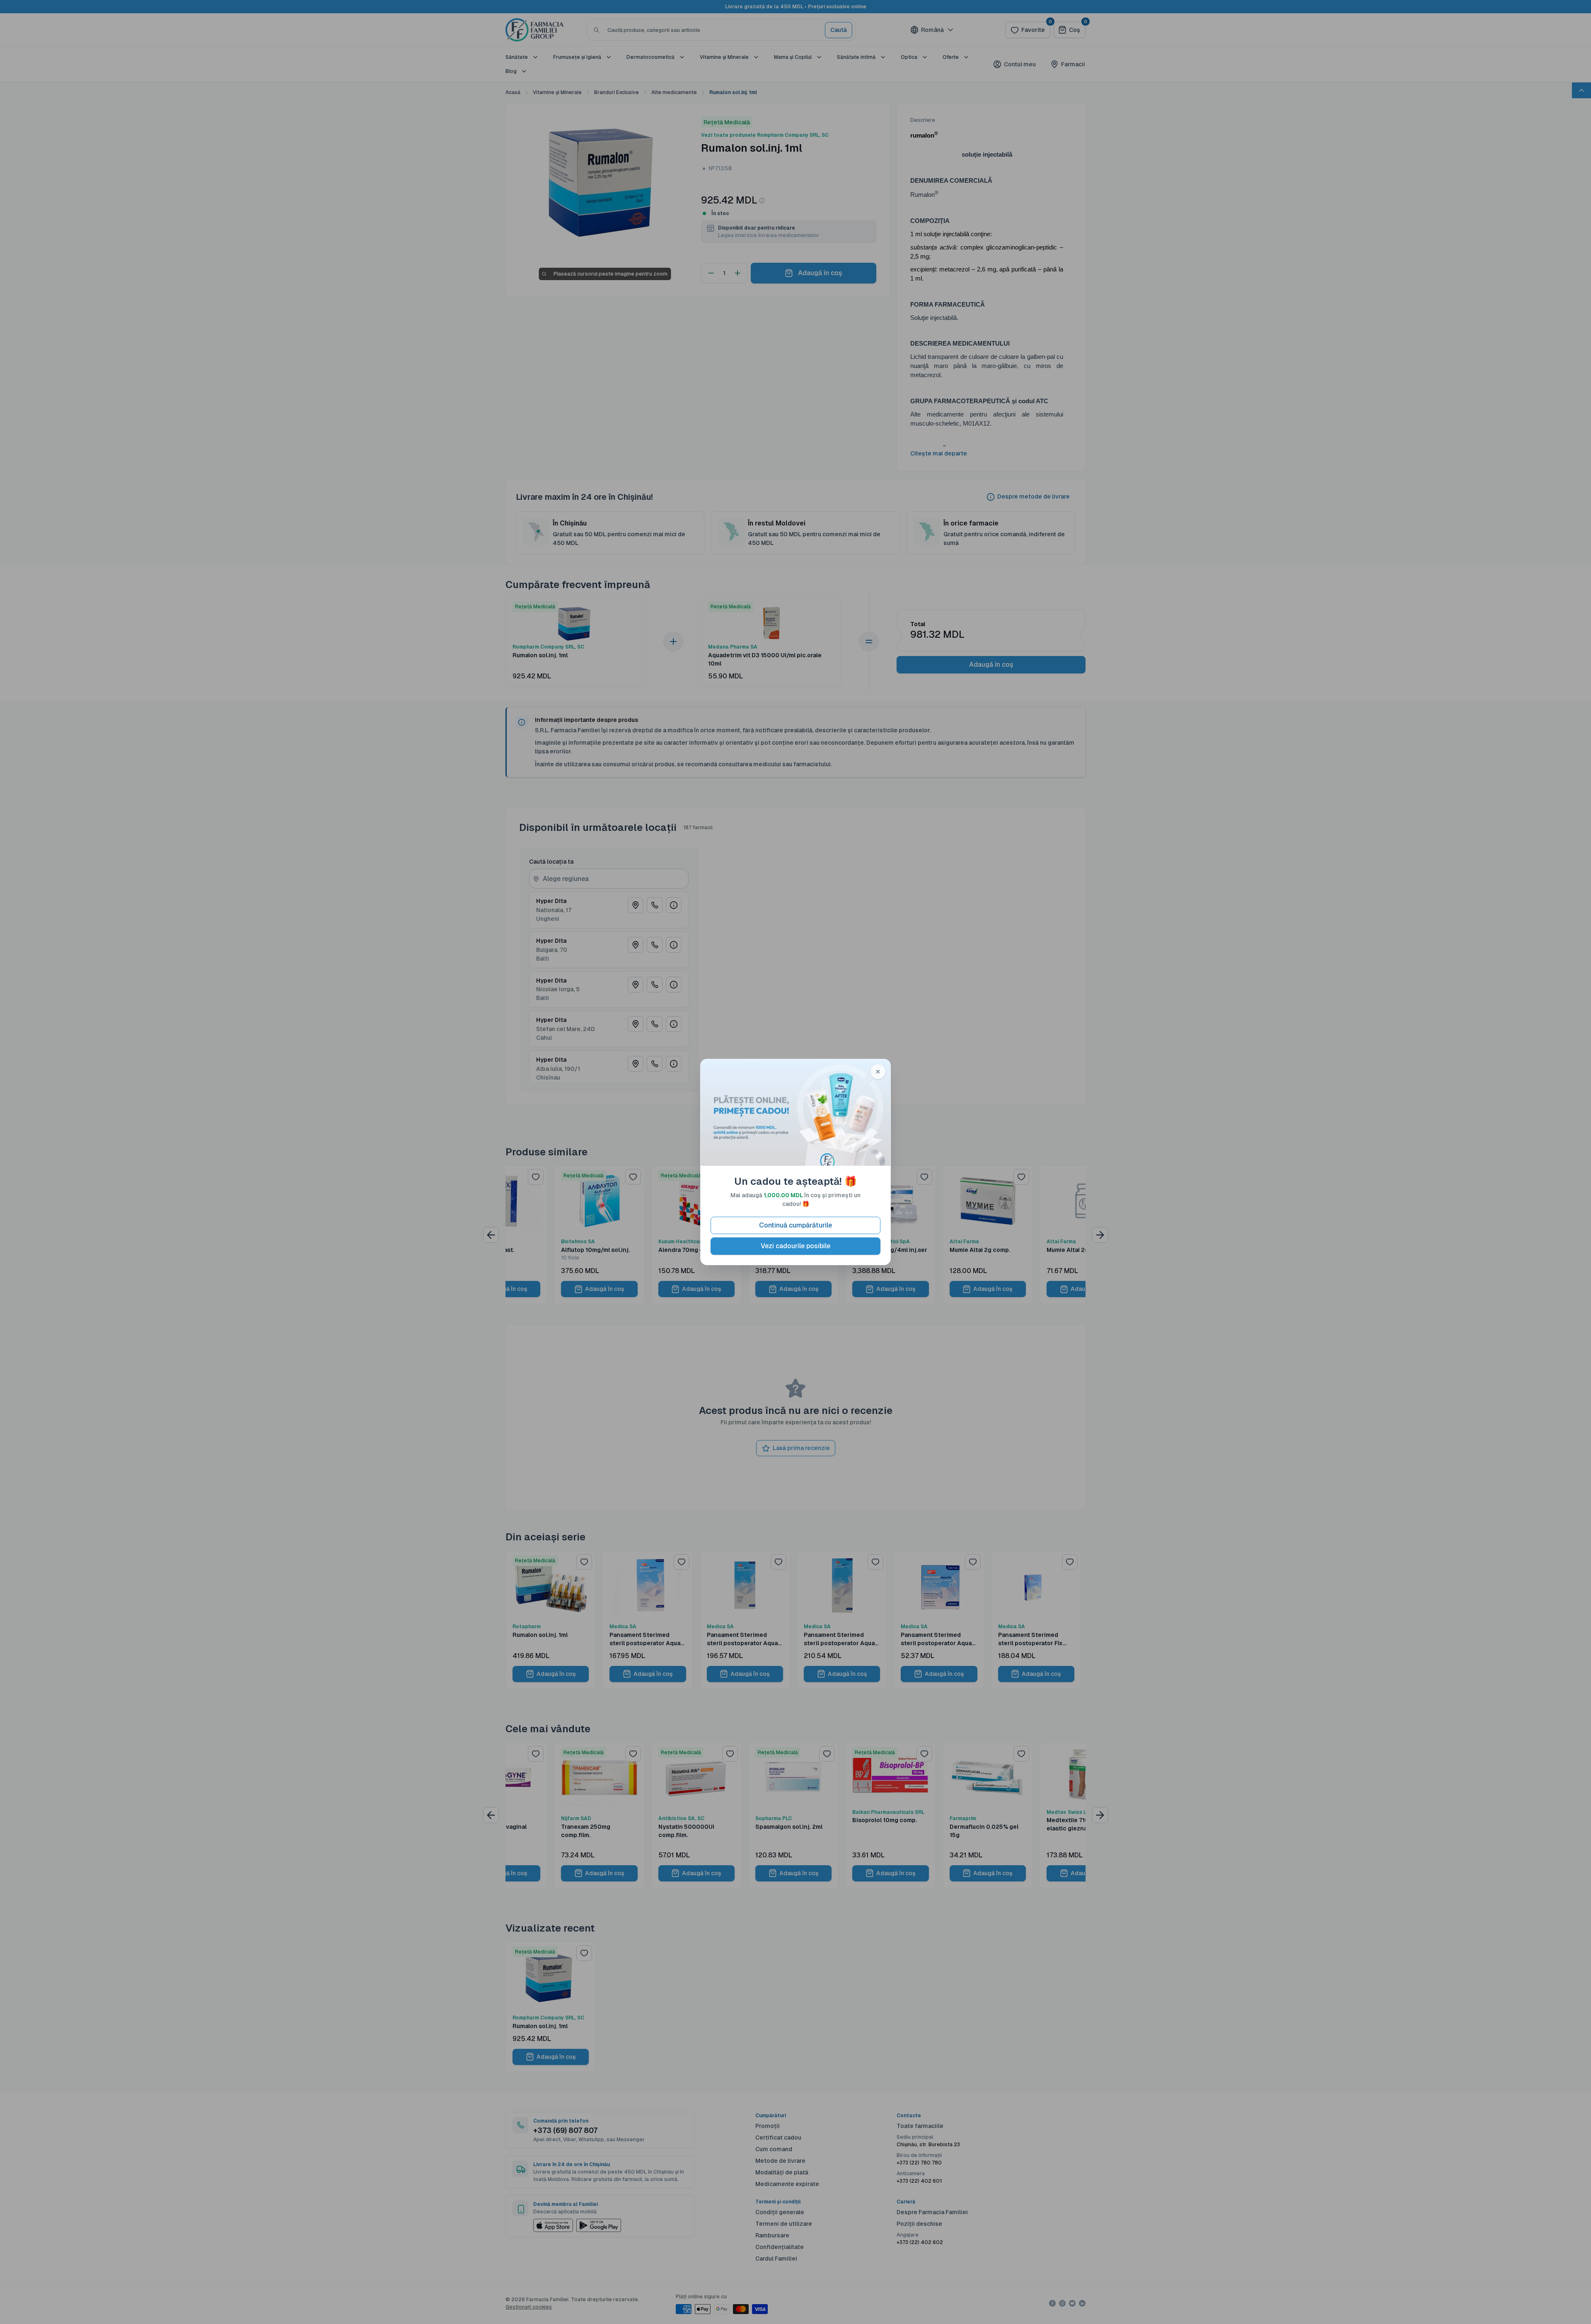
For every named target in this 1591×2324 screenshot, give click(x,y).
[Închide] (878, 1072)
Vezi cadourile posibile (795, 1246)
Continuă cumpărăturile (795, 1225)
